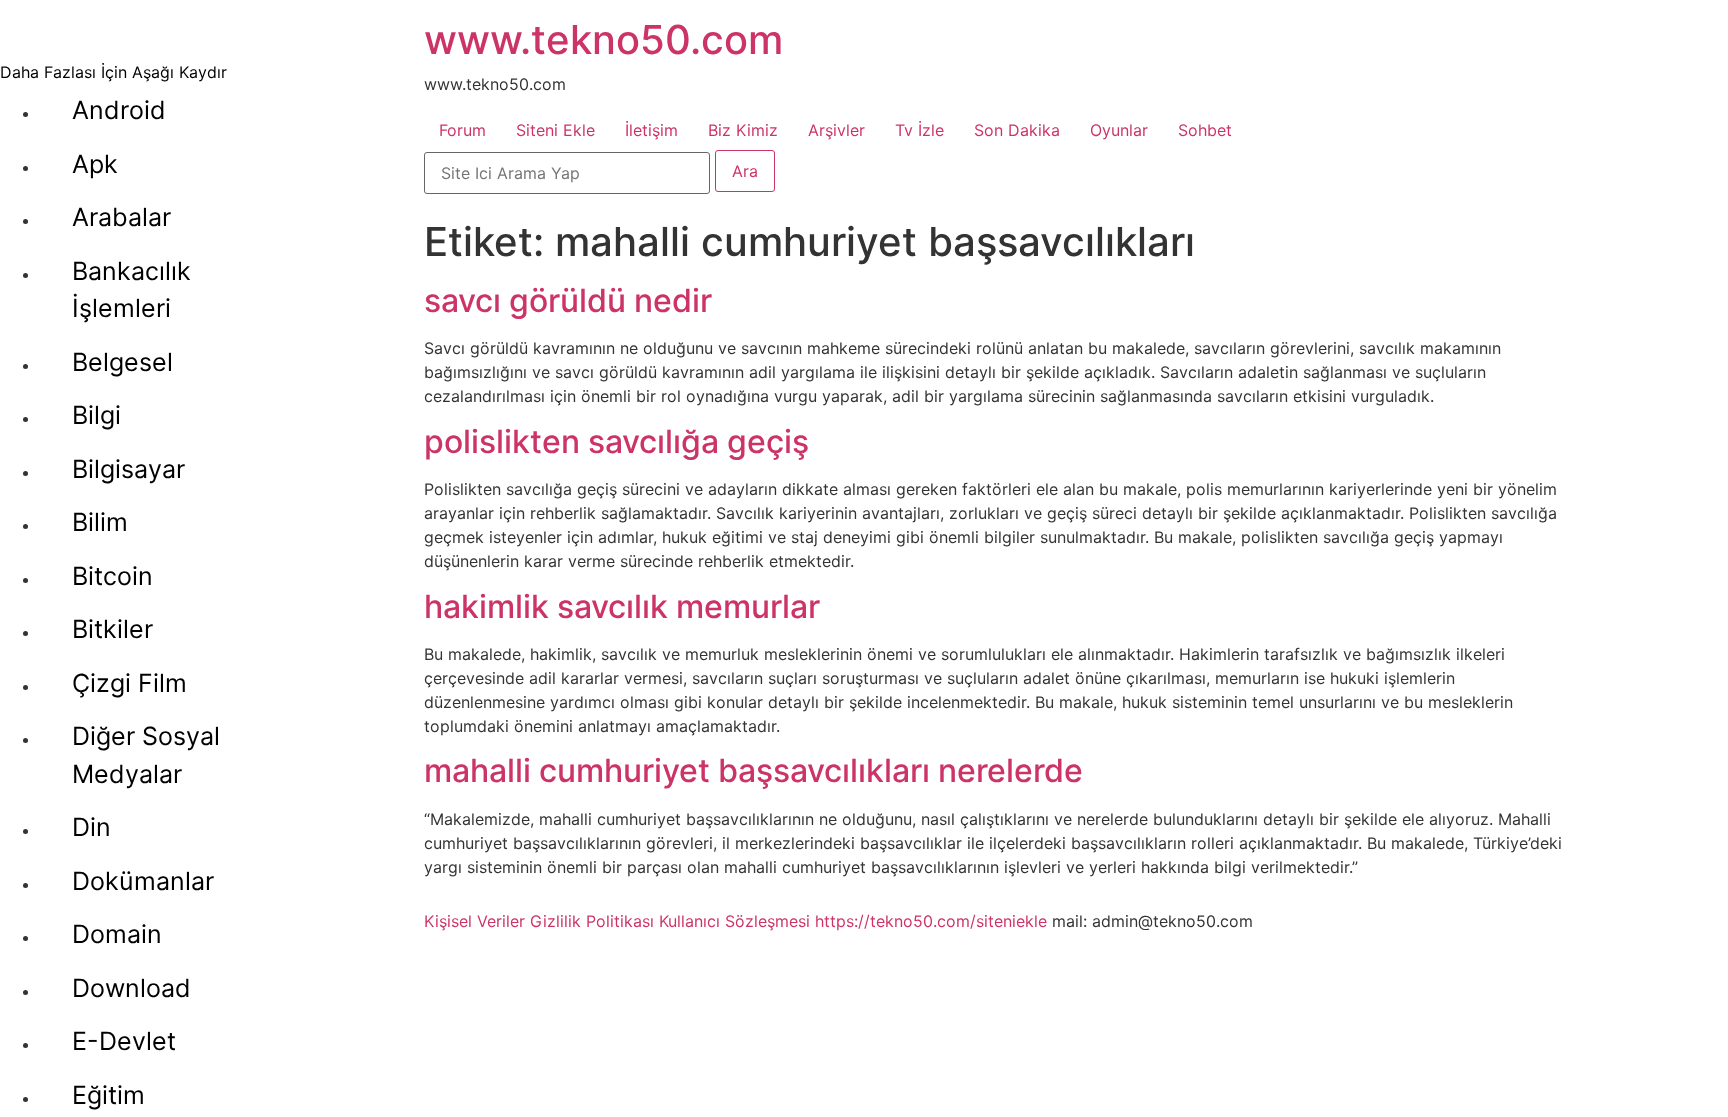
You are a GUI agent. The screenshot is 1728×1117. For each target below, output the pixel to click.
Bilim (100, 522)
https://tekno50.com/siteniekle (931, 921)
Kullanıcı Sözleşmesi (734, 921)
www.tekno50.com (603, 39)
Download (131, 988)
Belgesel (122, 362)
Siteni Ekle (555, 130)
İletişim (651, 130)
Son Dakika (1017, 130)
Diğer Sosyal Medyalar (146, 755)
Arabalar (121, 217)
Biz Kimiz (743, 130)
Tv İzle (919, 130)
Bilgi (96, 415)
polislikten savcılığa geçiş (616, 441)
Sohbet (1205, 130)
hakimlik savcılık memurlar (622, 606)
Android (119, 110)
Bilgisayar (128, 469)
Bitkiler (112, 629)
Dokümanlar (143, 881)
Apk (95, 164)
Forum (462, 130)
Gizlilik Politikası (592, 921)
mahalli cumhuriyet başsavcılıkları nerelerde (753, 770)
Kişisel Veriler (474, 921)
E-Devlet (124, 1041)
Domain (117, 934)
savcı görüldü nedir (568, 300)
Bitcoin (112, 576)
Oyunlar (1119, 130)
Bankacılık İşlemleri (131, 290)
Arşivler (836, 130)
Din (91, 827)
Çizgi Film (129, 683)
